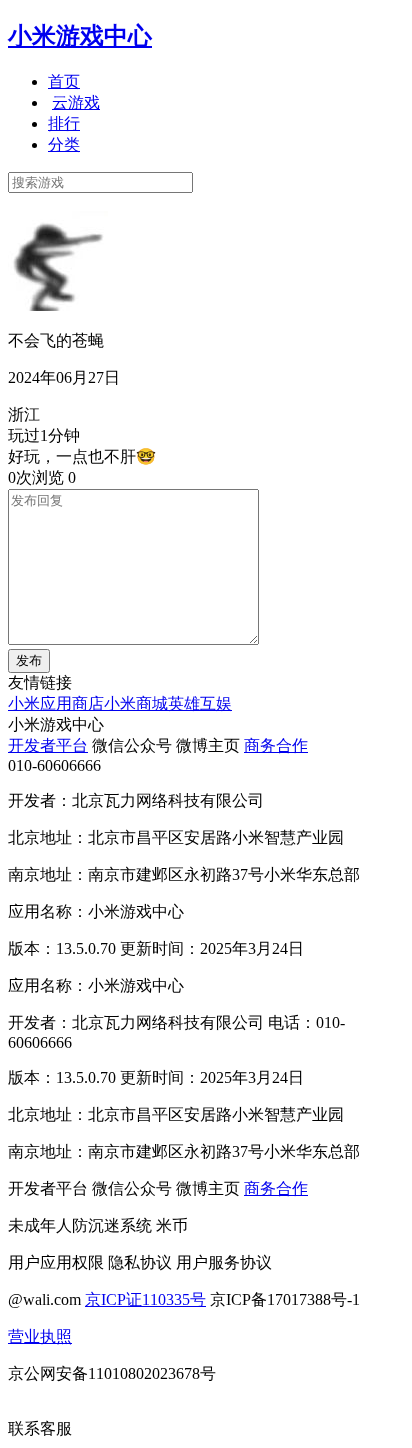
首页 (64, 81)
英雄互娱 (200, 703)
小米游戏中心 (80, 36)
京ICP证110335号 (145, 1299)
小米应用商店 (56, 703)
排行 (64, 123)
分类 (64, 144)
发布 (29, 660)
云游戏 (76, 102)
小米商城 (136, 703)
